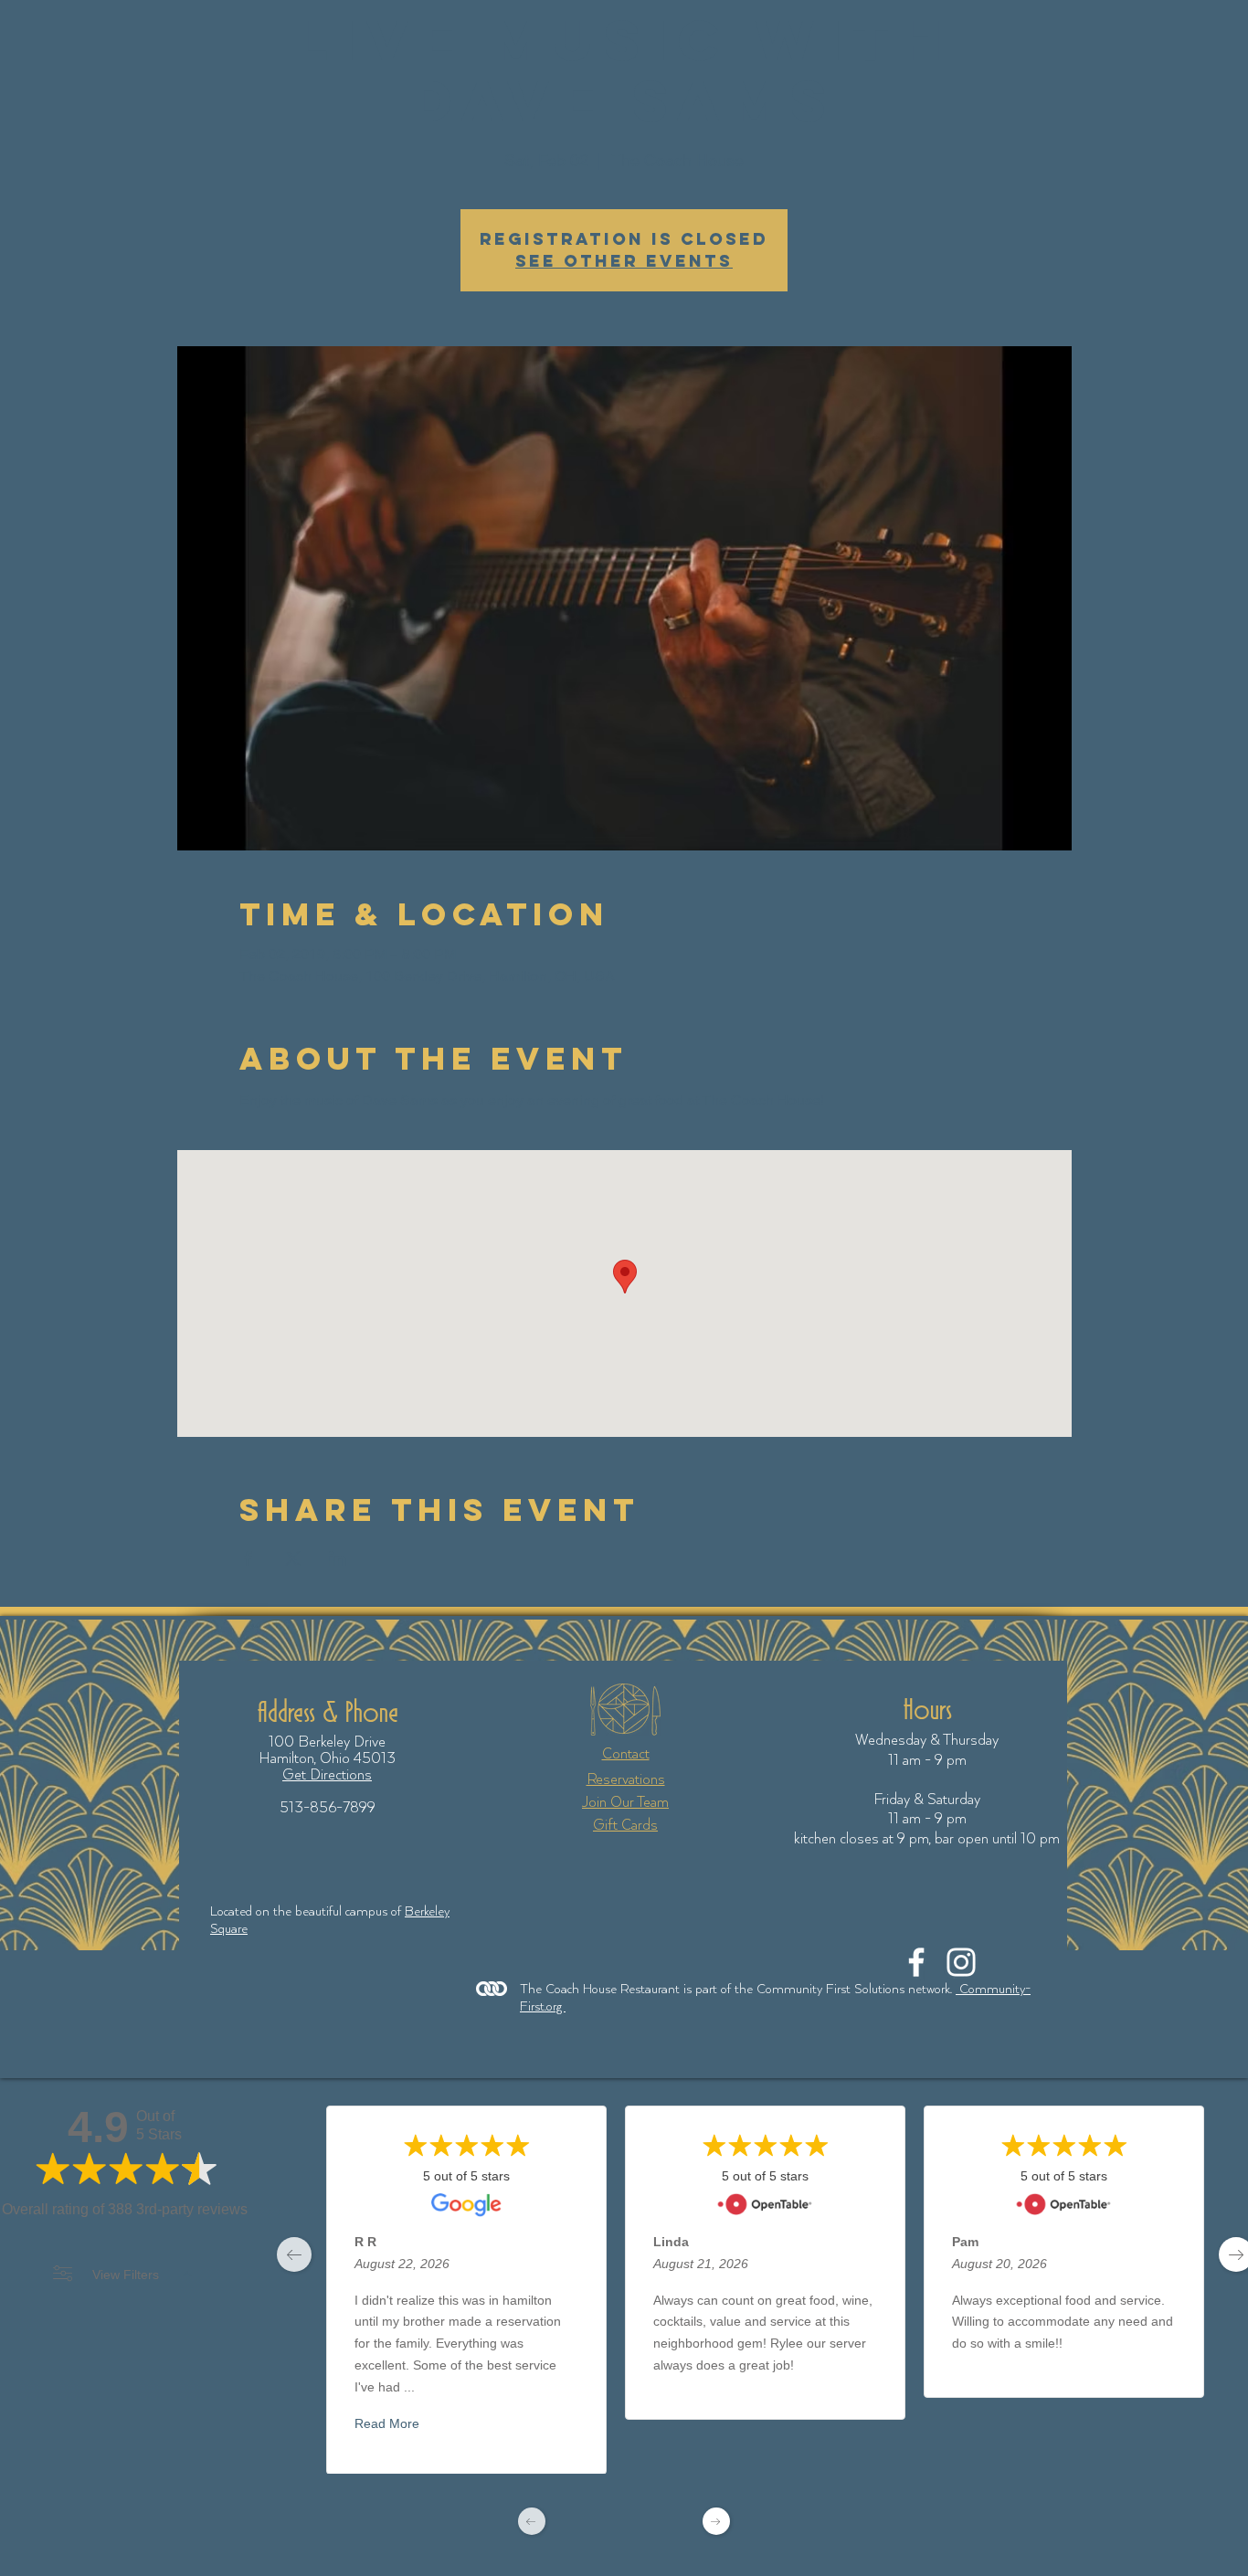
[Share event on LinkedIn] (338, 1558)
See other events (624, 261)
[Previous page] (532, 2521)
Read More (387, 2423)
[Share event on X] (293, 1558)
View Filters (126, 2275)
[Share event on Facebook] (248, 1558)
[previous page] (294, 2254)
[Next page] (716, 2521)
